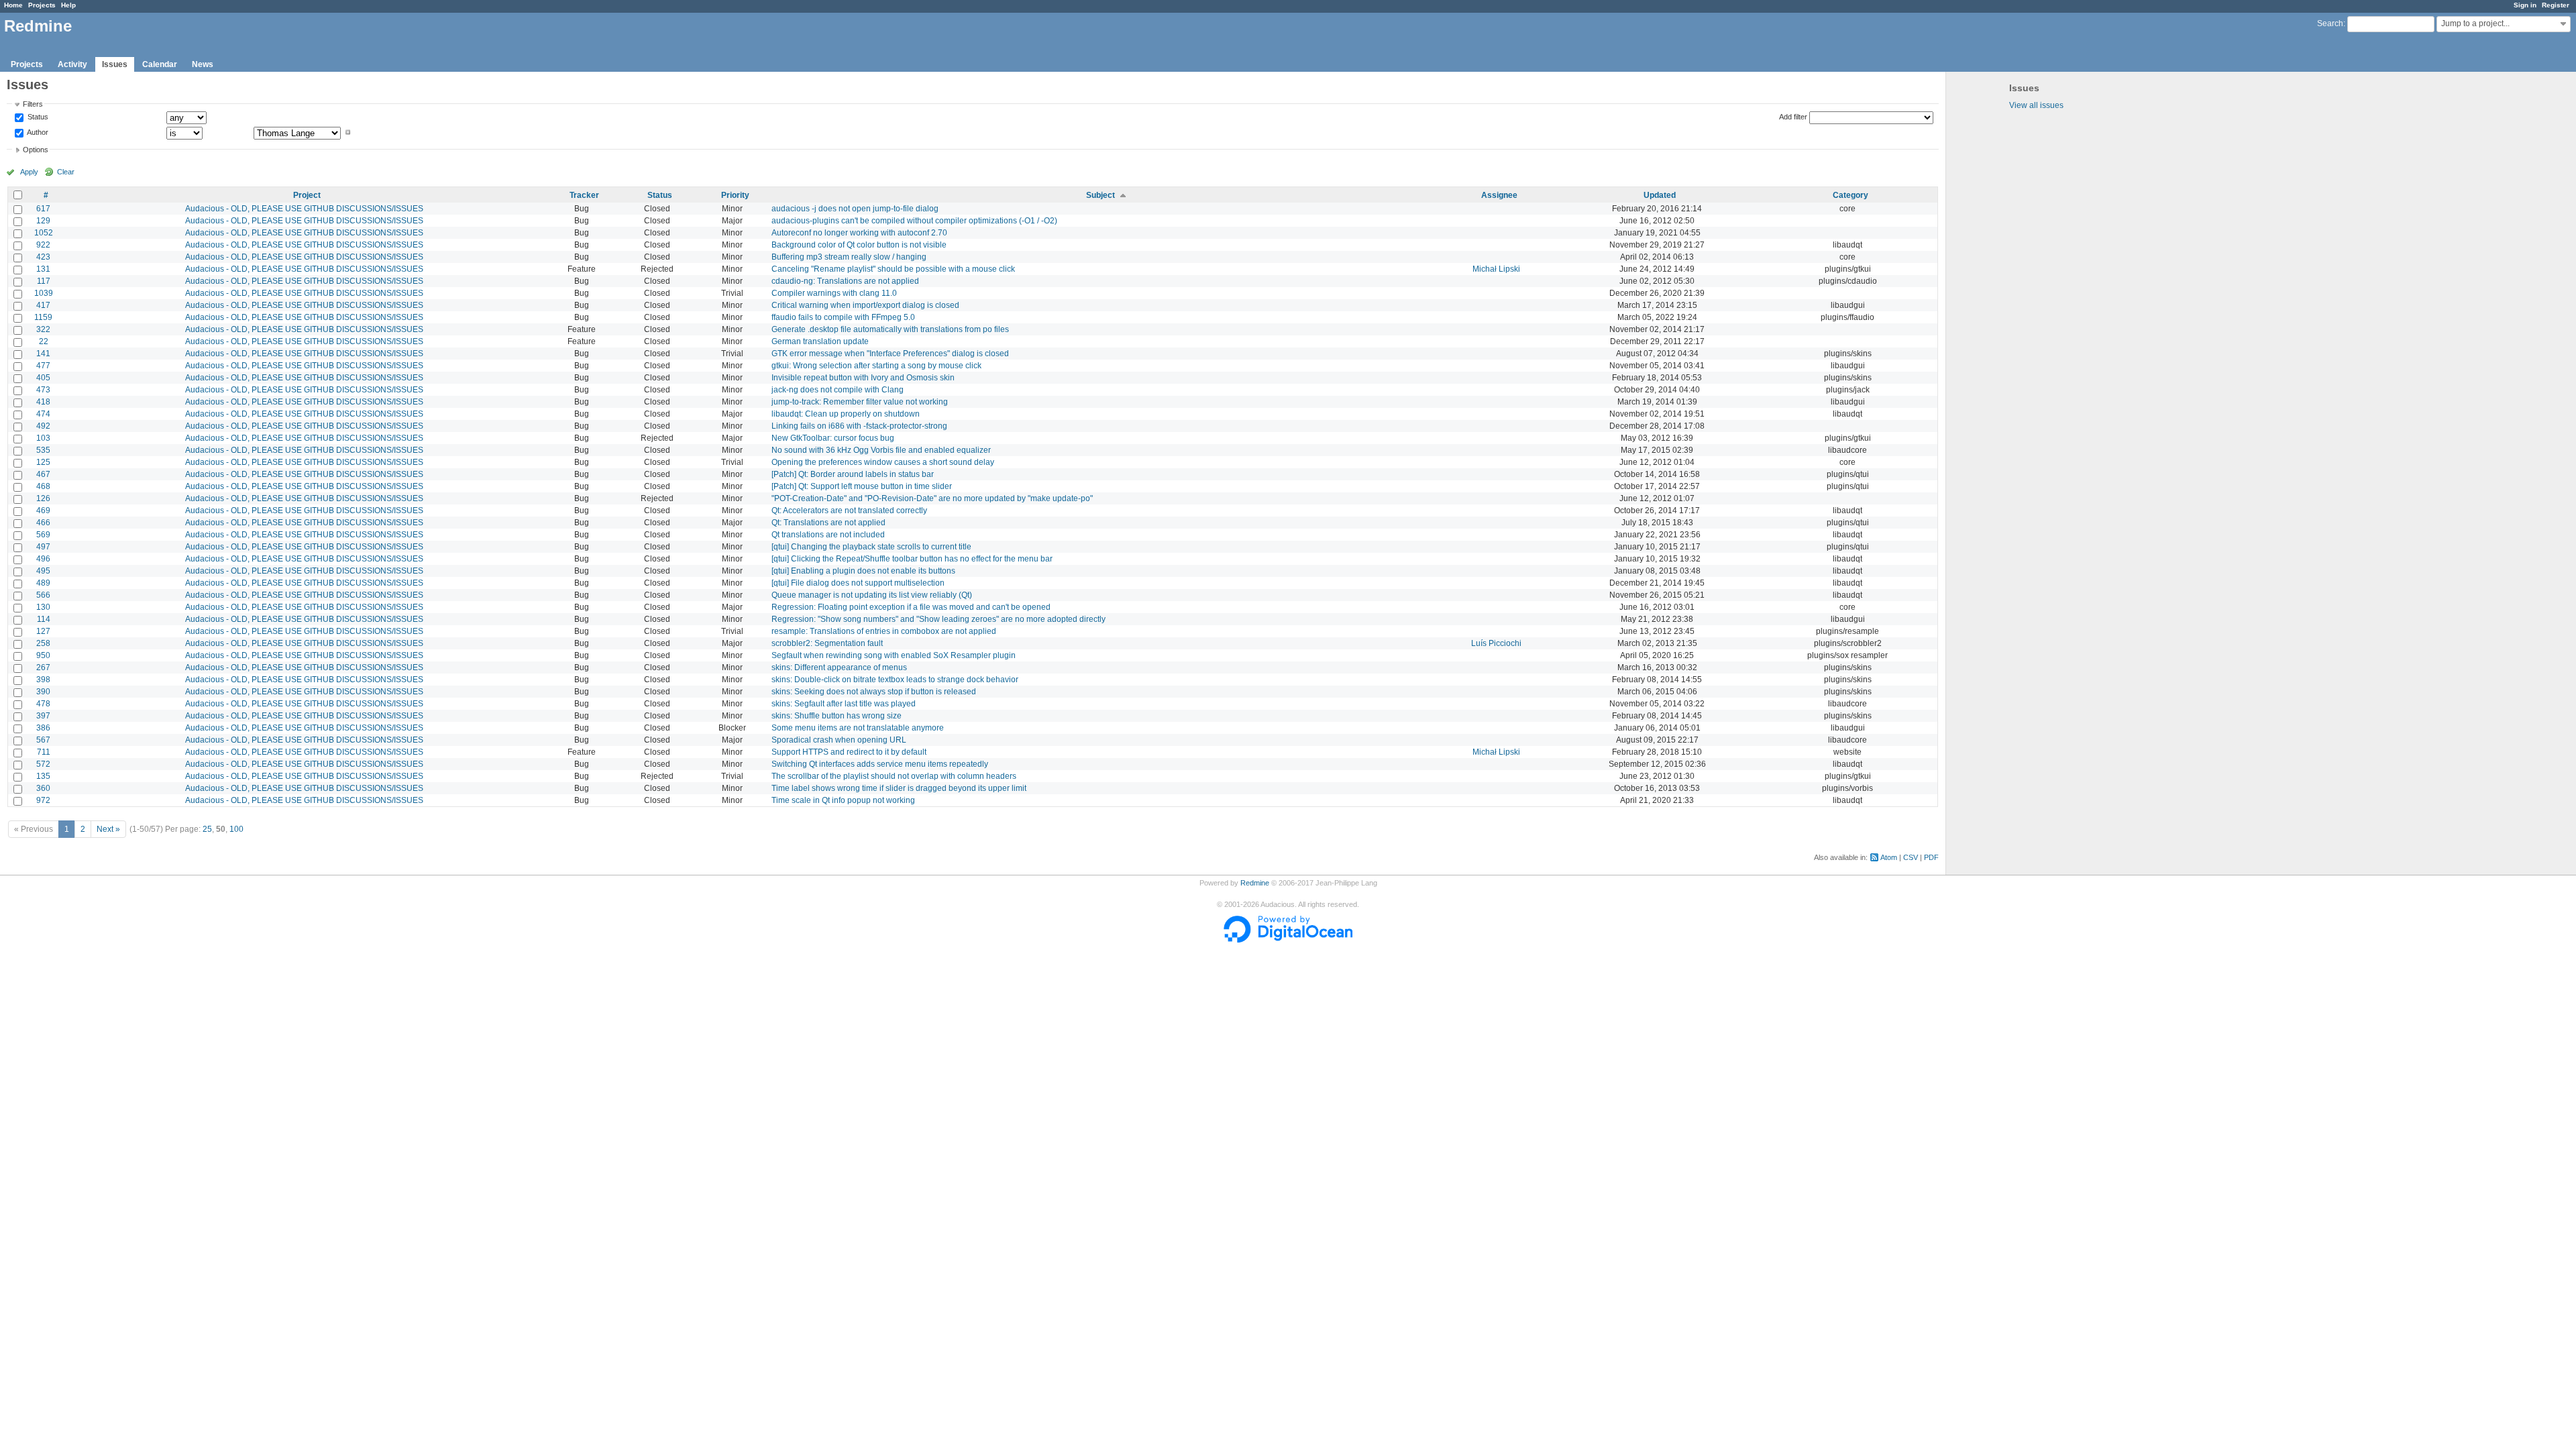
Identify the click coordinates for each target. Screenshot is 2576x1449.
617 (43, 209)
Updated (1660, 195)
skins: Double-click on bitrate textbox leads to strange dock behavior (895, 680)
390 (43, 692)
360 (43, 788)
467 (43, 474)
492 (43, 426)
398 (43, 680)
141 (43, 354)
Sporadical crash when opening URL (839, 740)
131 (43, 269)
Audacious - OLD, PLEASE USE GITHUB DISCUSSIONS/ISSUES (304, 209)
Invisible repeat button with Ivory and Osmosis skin (863, 378)
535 (43, 450)
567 (43, 740)
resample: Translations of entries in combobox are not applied (884, 631)
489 (43, 583)
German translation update (820, 341)
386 (43, 728)
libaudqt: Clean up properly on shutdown (846, 414)
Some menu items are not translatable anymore (858, 728)
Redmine (1255, 883)
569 (43, 535)
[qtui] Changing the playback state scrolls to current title (871, 547)
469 (43, 511)
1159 (43, 317)
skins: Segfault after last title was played (844, 704)
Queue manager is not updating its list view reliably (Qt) (872, 595)
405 (43, 378)
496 (43, 559)
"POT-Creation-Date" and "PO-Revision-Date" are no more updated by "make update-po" (932, 498)
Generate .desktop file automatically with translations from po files (890, 329)
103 (43, 438)
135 (43, 776)
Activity (72, 64)
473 (43, 390)
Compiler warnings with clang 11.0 (834, 293)
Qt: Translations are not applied (828, 523)
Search (2330, 23)
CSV (1911, 857)
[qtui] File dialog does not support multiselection (858, 583)
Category (1850, 195)
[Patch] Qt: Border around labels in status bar (853, 474)
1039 (44, 293)
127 (43, 631)
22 (44, 341)
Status (37, 117)
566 (43, 595)
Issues (115, 64)
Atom (1889, 857)
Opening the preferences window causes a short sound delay (883, 462)
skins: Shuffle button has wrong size (837, 716)
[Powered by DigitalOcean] (1288, 940)
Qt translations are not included (828, 535)
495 (43, 571)
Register (2556, 5)
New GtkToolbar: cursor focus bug (833, 438)
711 (44, 752)
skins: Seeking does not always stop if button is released (874, 692)
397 (43, 716)
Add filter (1793, 117)
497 (43, 547)
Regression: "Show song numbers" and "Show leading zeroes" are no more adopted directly (938, 619)
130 (43, 607)
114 (44, 619)
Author (37, 132)
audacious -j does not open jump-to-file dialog (855, 209)
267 (43, 667)
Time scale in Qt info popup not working (843, 800)
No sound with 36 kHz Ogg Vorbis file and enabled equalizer (881, 450)
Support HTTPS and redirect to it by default (849, 752)
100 (236, 829)
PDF (1931, 857)
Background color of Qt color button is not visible (859, 245)
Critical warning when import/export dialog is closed (865, 305)
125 (43, 462)
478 (43, 704)
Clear (66, 172)
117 (44, 281)
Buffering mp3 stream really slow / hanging (849, 257)
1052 (44, 233)
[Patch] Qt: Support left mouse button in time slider (862, 486)
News (203, 64)
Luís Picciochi (1496, 643)
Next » (108, 829)
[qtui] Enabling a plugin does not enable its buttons (863, 571)
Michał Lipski (1496, 269)
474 (43, 414)
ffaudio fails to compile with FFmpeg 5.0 (843, 317)
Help (68, 5)
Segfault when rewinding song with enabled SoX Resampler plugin (894, 655)
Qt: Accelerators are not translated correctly (849, 511)
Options (36, 150)
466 (43, 523)
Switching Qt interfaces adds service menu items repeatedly (880, 764)
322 (43, 329)
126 (43, 498)
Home (13, 5)
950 (43, 655)
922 (43, 245)
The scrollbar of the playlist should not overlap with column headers (894, 776)
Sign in (2525, 5)
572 (43, 764)
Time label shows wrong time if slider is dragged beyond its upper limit (899, 788)
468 (43, 486)
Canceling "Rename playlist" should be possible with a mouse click (893, 269)
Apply (29, 172)
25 (207, 829)
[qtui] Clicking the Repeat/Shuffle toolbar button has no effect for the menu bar (912, 559)
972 (43, 800)
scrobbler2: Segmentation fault (827, 643)
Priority (735, 195)
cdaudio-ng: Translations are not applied (845, 281)
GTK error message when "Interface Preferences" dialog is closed (890, 354)
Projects (42, 5)
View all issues (2036, 105)
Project (307, 195)
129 (43, 221)
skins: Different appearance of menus (839, 667)
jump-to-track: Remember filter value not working (860, 402)
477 (43, 366)
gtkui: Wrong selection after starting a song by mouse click (876, 366)
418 (43, 402)
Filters (33, 104)
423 (43, 257)
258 (43, 643)
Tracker (584, 195)
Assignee (1499, 195)
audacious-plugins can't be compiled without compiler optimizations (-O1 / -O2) (914, 221)
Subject (1101, 195)
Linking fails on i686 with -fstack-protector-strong (859, 426)
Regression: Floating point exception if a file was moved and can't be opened (911, 607)
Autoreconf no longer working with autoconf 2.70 (859, 233)
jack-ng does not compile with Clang (838, 390)
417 (43, 305)
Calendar (160, 64)
